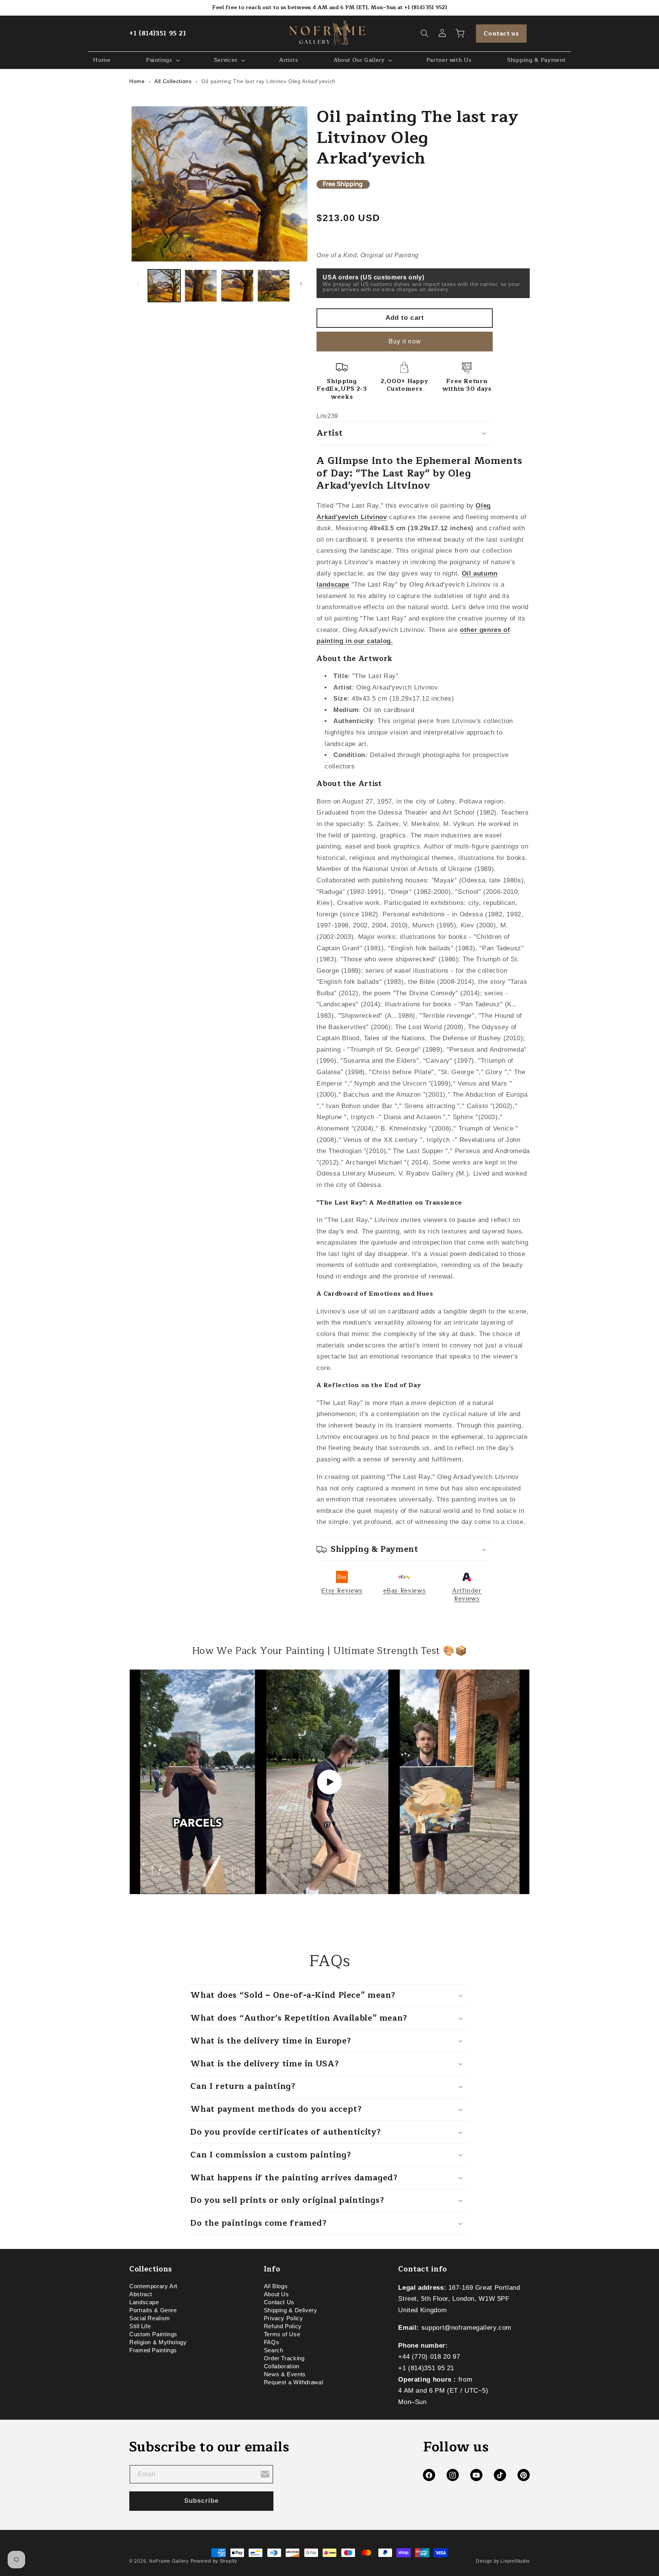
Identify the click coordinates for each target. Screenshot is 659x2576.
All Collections (173, 81)
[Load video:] (329, 1782)
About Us (276, 2295)
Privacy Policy (284, 2319)
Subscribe (201, 2501)
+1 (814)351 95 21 (158, 33)
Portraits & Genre (153, 2311)
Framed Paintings (153, 2351)
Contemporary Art (153, 2287)
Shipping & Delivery (291, 2311)
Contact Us (279, 2303)
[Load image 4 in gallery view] (274, 286)
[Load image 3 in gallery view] (237, 286)
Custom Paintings (153, 2335)
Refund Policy (283, 2327)
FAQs (272, 2343)
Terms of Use (282, 2335)
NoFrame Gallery (169, 2561)
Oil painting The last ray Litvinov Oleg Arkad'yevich (268, 81)
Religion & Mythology (158, 2343)
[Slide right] (301, 284)
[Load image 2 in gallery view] (201, 286)
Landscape (144, 2303)
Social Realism (150, 2319)
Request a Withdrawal (294, 2383)
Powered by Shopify (214, 2561)
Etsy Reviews (342, 1591)
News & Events (285, 2375)
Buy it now (405, 341)
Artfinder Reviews (467, 1594)
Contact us (501, 34)
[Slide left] (138, 284)
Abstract (141, 2295)
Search (274, 2351)
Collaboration (282, 2367)
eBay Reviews (405, 1591)
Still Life (140, 2327)
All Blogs (276, 2287)
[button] (425, 34)
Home (137, 81)
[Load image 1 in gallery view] (164, 286)
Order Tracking (284, 2359)
